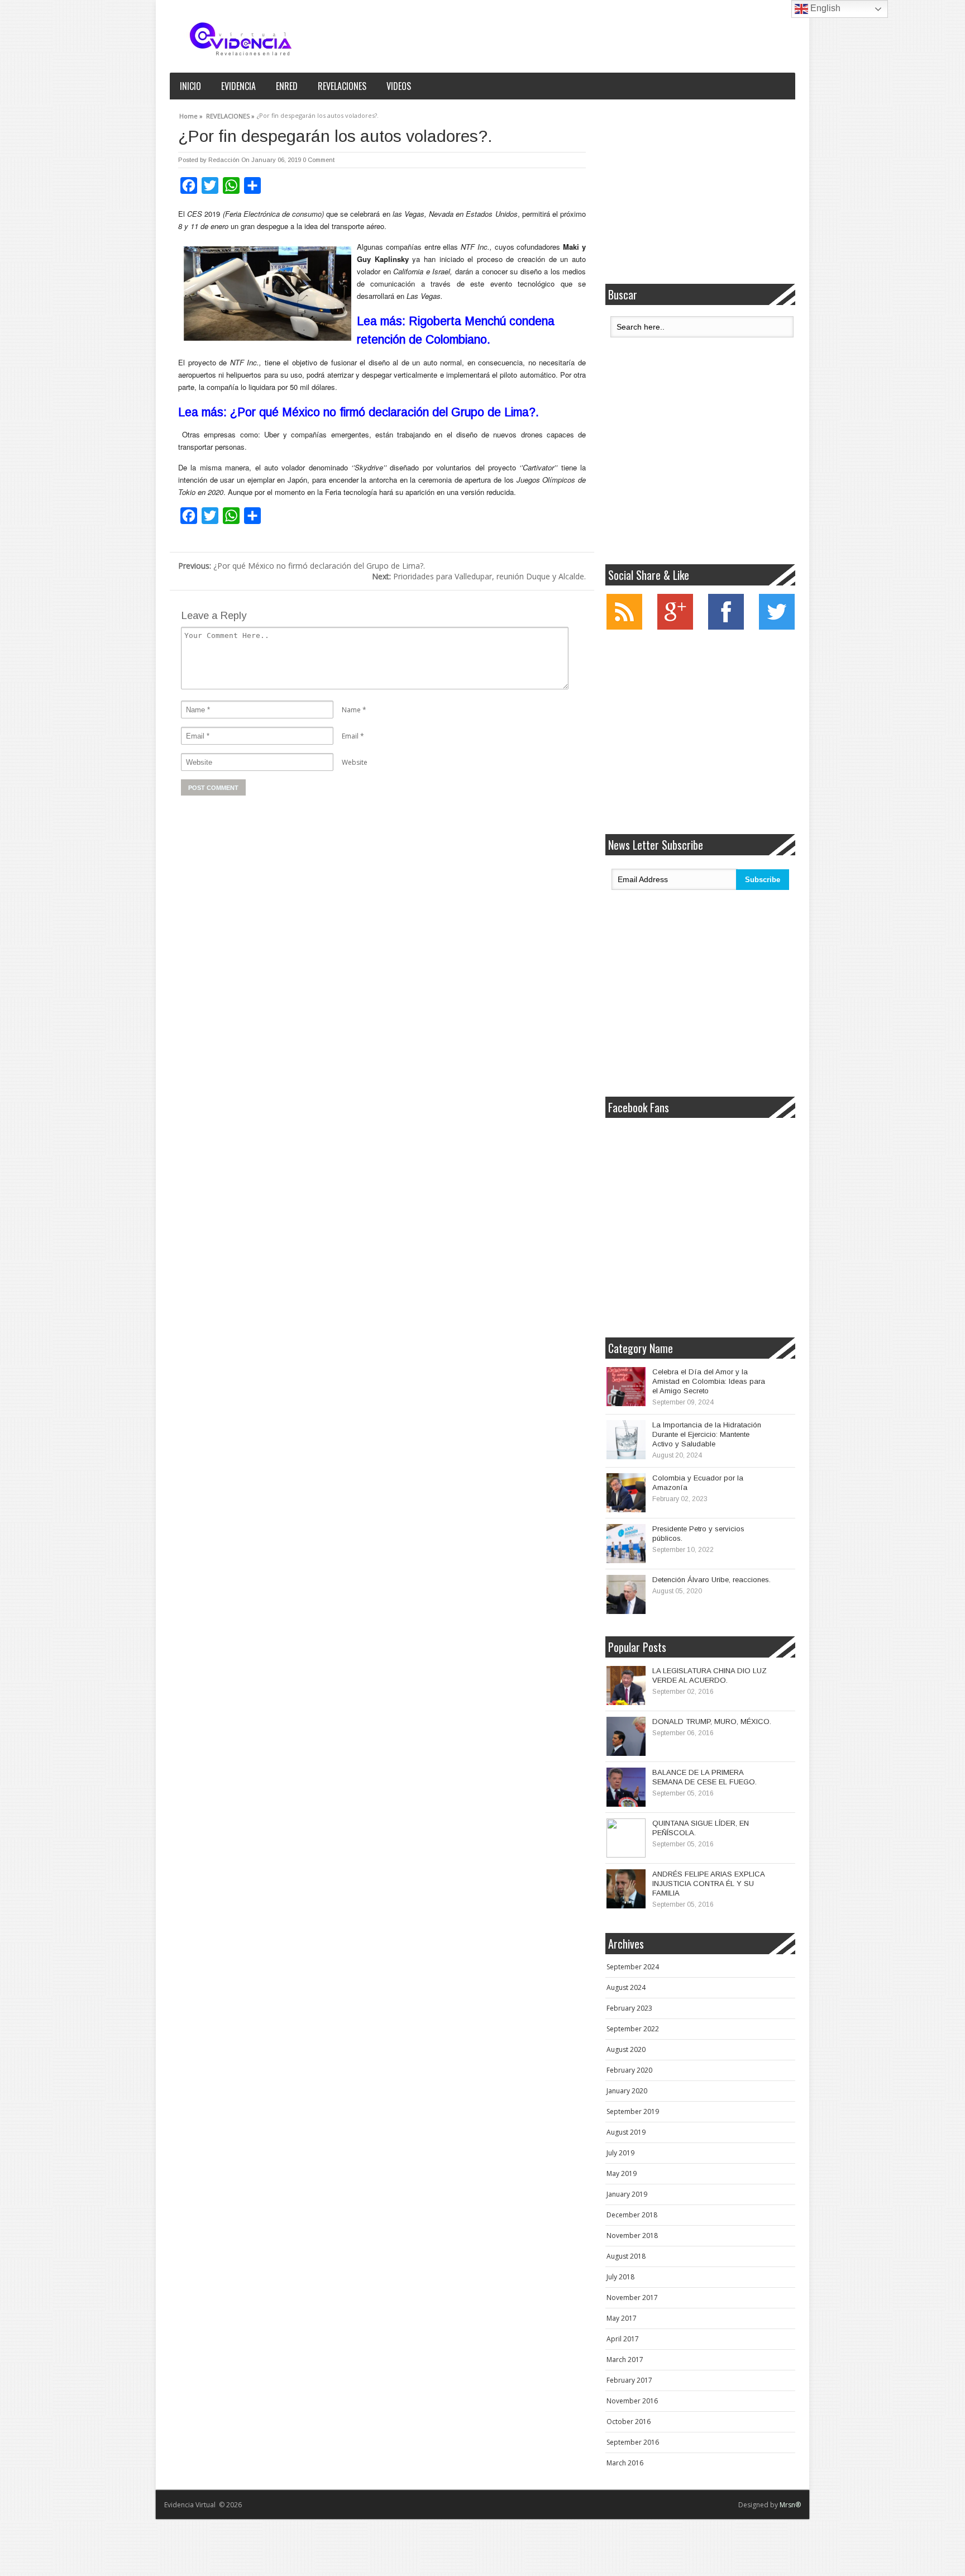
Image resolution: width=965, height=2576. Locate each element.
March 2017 (625, 2360)
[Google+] (675, 627)
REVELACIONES (342, 86)
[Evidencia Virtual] (241, 39)
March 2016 (625, 2463)
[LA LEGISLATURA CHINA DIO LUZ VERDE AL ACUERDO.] (626, 1685)
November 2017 (632, 2298)
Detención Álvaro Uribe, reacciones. (711, 1580)
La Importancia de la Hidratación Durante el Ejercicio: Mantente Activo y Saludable (707, 1434)
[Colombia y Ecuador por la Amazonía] (626, 1493)
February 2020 (629, 2070)
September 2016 (633, 2442)
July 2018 (620, 2277)
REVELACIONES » (230, 115)
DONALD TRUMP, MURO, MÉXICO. (712, 1722)
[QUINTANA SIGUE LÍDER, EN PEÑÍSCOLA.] (626, 1838)
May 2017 (622, 2318)
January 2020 (627, 2091)
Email (350, 736)
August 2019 (626, 2132)
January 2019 (627, 2194)
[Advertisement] (700, 192)
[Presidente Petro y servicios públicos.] (626, 1544)
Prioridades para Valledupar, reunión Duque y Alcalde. (479, 576)
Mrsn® (790, 2505)
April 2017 (623, 2339)
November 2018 (632, 2235)
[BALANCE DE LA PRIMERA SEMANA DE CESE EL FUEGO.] (626, 1787)
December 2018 (632, 2215)
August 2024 (626, 1987)
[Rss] (624, 627)
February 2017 (629, 2380)
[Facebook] (726, 627)
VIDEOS (399, 86)
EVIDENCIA (238, 86)
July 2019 (620, 2153)
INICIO (190, 86)
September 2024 (633, 1967)
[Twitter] (777, 627)
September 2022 (633, 2029)
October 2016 (629, 2422)
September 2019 (633, 2111)
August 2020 (626, 2049)
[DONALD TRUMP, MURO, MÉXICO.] (626, 1736)
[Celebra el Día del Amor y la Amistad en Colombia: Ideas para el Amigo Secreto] (626, 1387)
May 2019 (622, 2173)
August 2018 (626, 2256)
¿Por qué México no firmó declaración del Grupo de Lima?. (302, 566)
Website (355, 762)
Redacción (224, 160)
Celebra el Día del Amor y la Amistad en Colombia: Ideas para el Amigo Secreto (709, 1381)
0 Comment (319, 160)
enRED (287, 86)
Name (351, 710)
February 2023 (629, 2008)
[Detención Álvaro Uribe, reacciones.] (626, 1594)
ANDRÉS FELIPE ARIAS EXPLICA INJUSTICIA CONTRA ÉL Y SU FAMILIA (708, 1884)
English (824, 8)
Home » (191, 115)
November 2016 (632, 2401)
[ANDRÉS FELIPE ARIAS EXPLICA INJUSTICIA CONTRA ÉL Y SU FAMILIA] (626, 1889)
